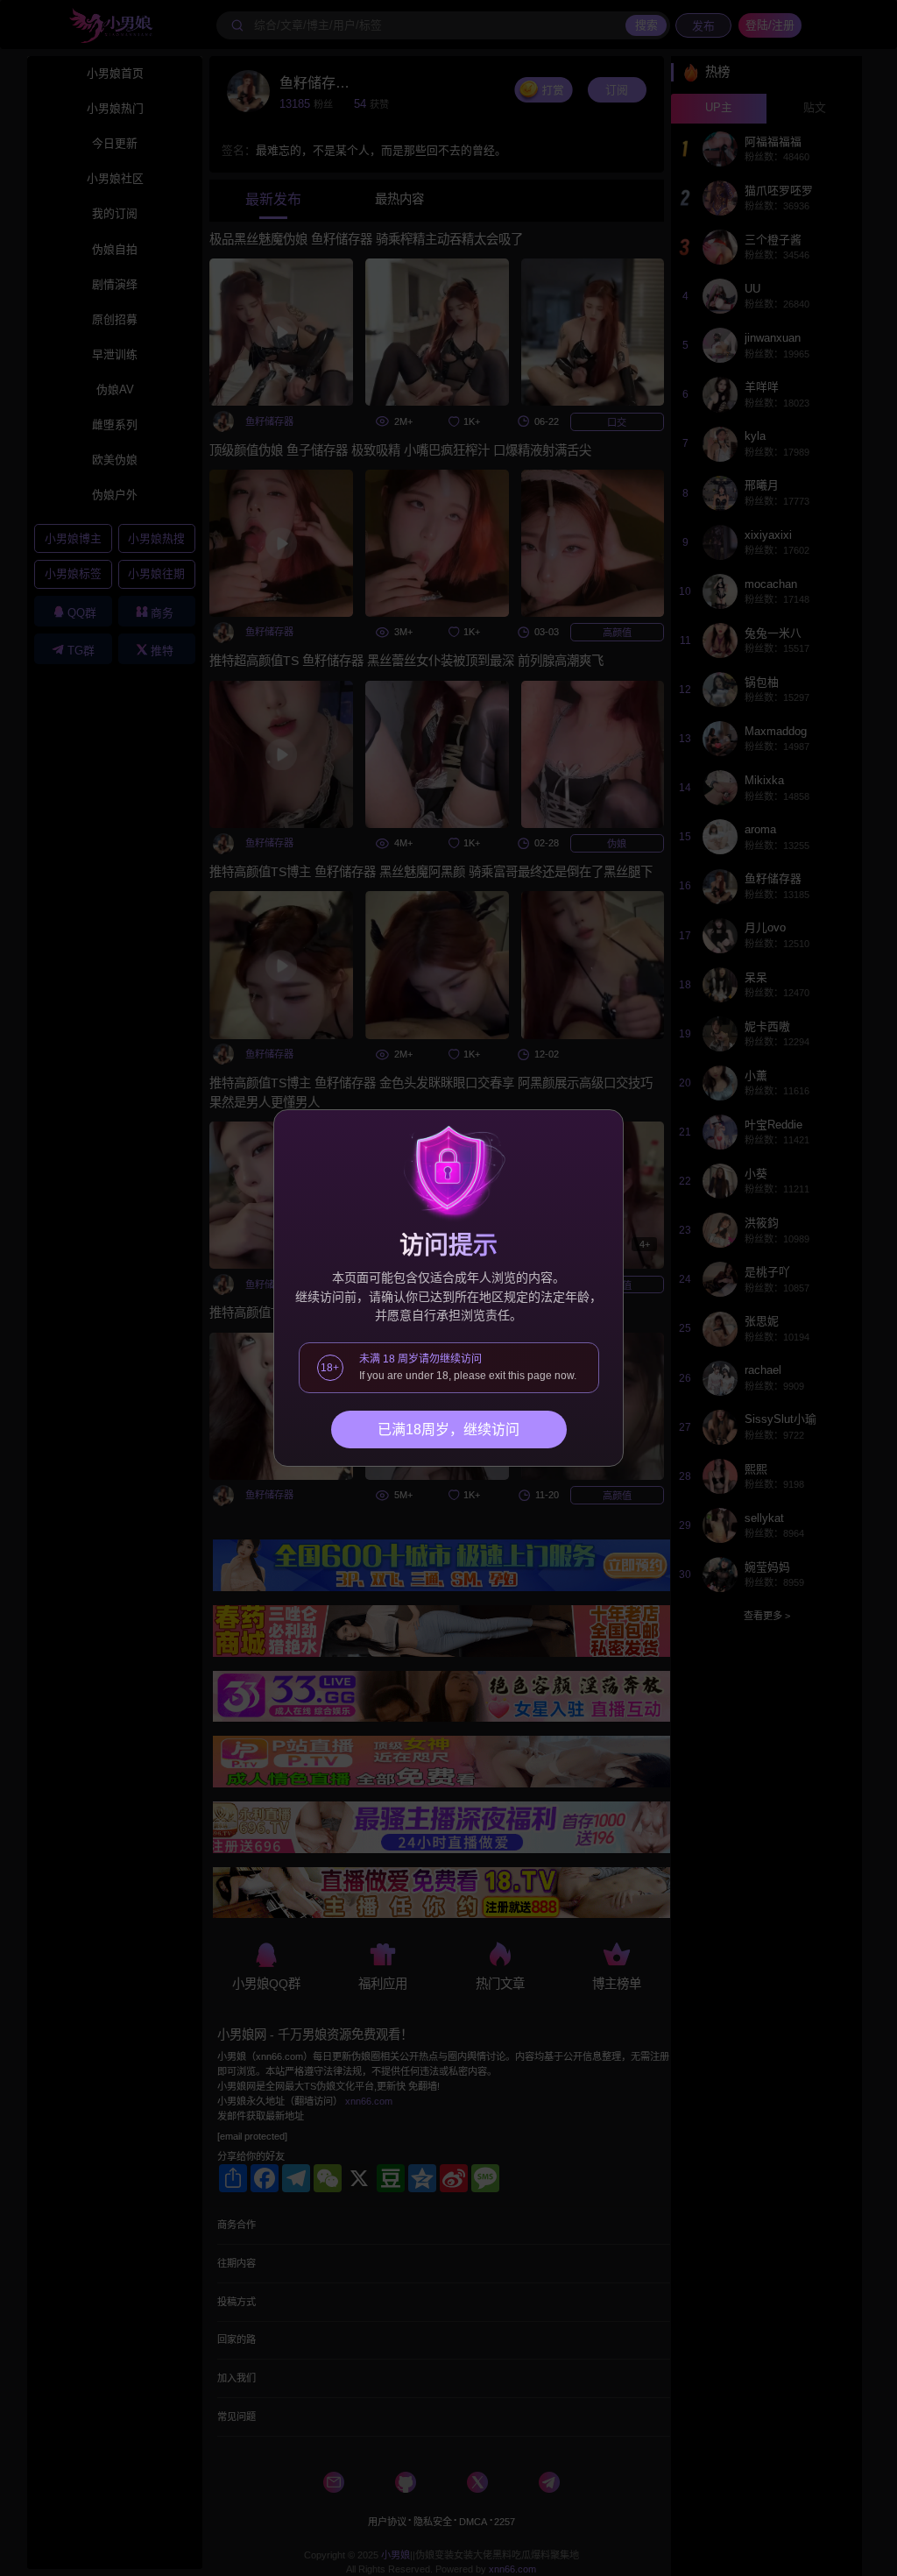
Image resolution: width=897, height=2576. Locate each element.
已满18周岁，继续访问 (448, 1430)
